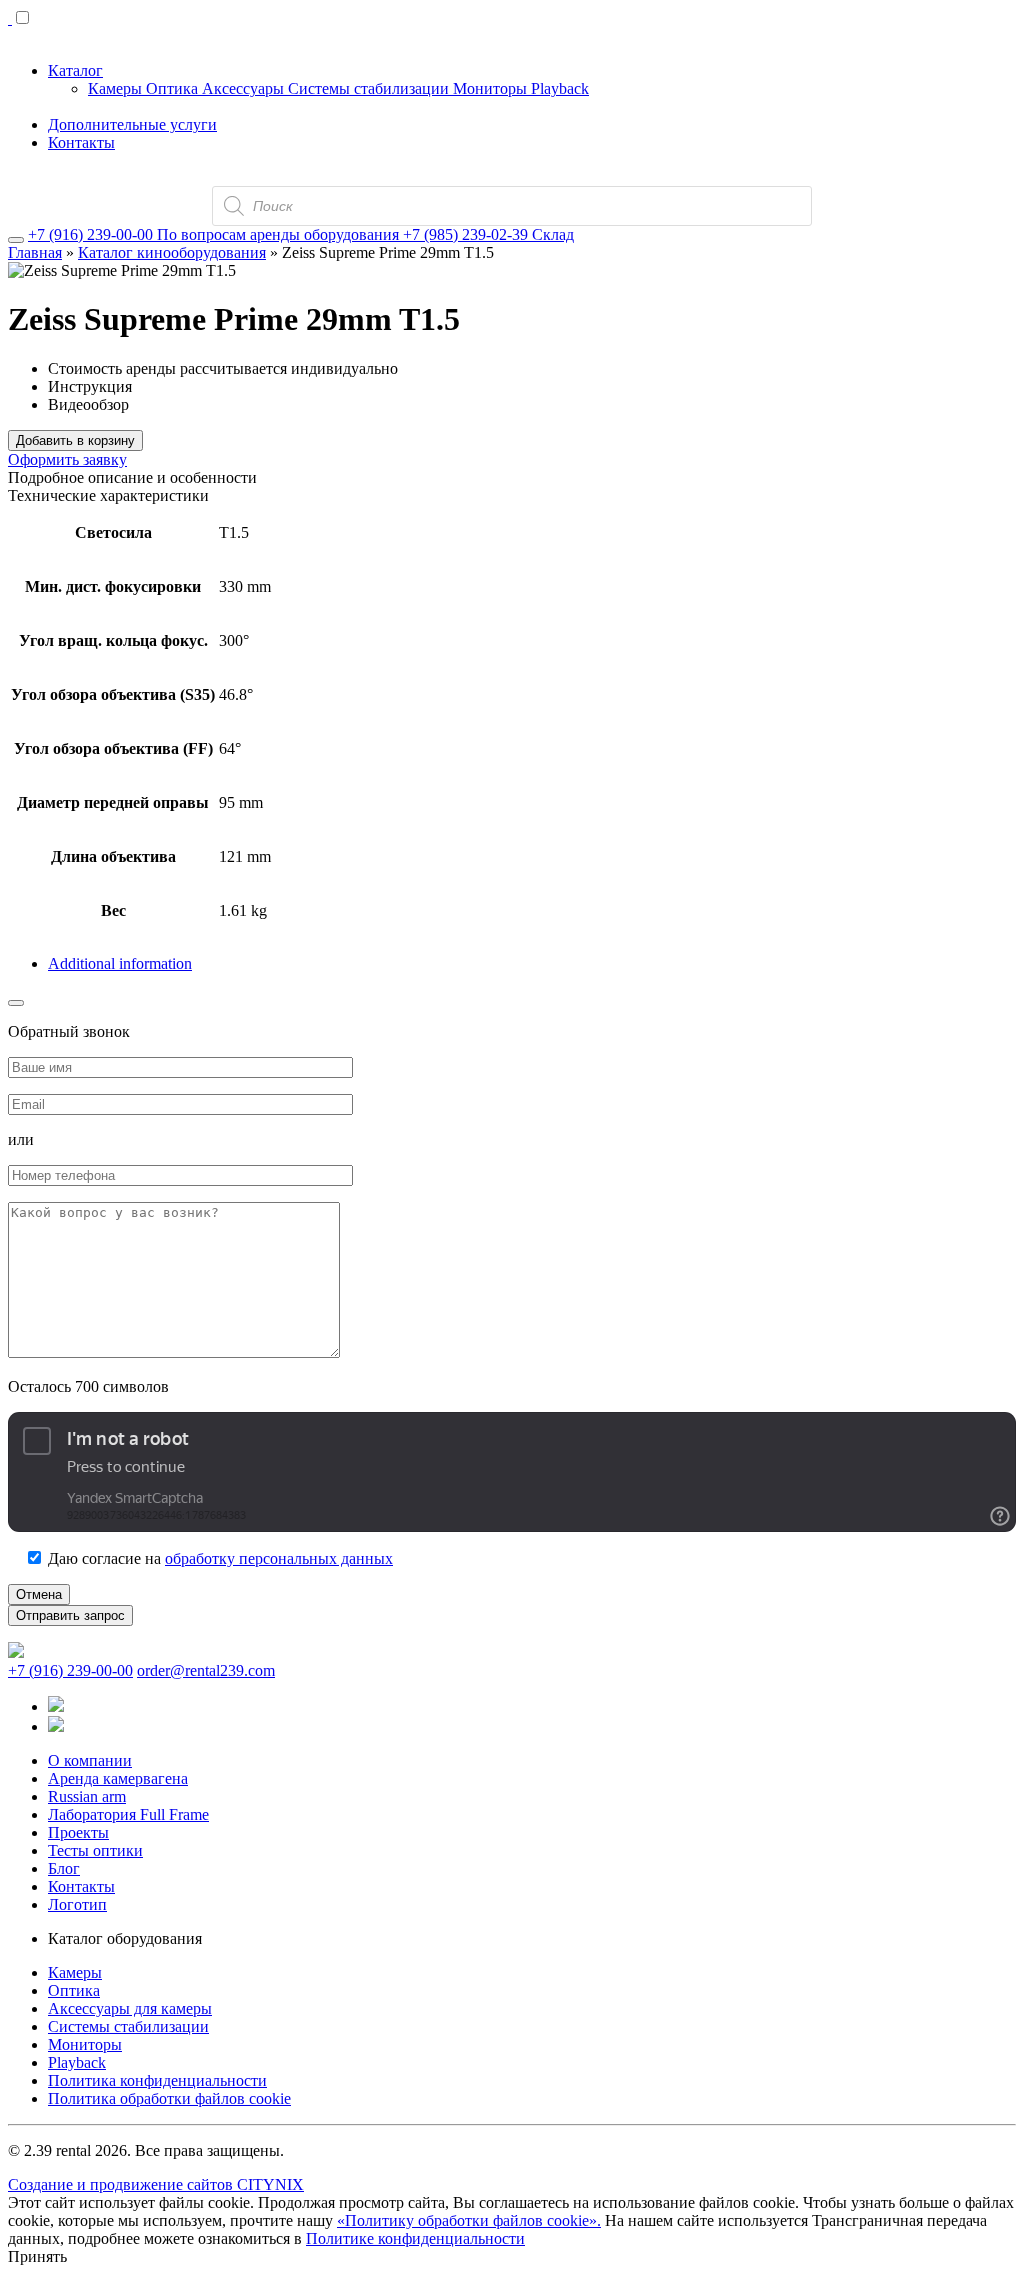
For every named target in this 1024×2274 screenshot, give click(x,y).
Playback (560, 88)
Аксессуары (245, 88)
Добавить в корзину (75, 440)
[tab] (532, 964)
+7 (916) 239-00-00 (70, 1670)
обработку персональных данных (279, 1558)
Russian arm (87, 1796)
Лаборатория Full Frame (128, 1814)
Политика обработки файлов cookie (169, 2098)
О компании (90, 1760)
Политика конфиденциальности (157, 2080)
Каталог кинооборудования (172, 252)
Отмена (39, 1594)
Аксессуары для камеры (130, 2008)
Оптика (174, 88)
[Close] (16, 240)
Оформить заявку (67, 459)
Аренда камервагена (118, 1778)
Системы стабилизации (370, 88)
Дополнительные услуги (132, 124)
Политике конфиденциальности (415, 2238)
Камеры (117, 88)
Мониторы (492, 88)
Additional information (120, 963)
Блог (64, 1868)
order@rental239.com (206, 1670)
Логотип (77, 1904)
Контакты (81, 142)
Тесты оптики (95, 1850)
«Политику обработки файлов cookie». (469, 2220)
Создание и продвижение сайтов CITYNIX (156, 2184)
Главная (35, 252)
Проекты (78, 1832)
